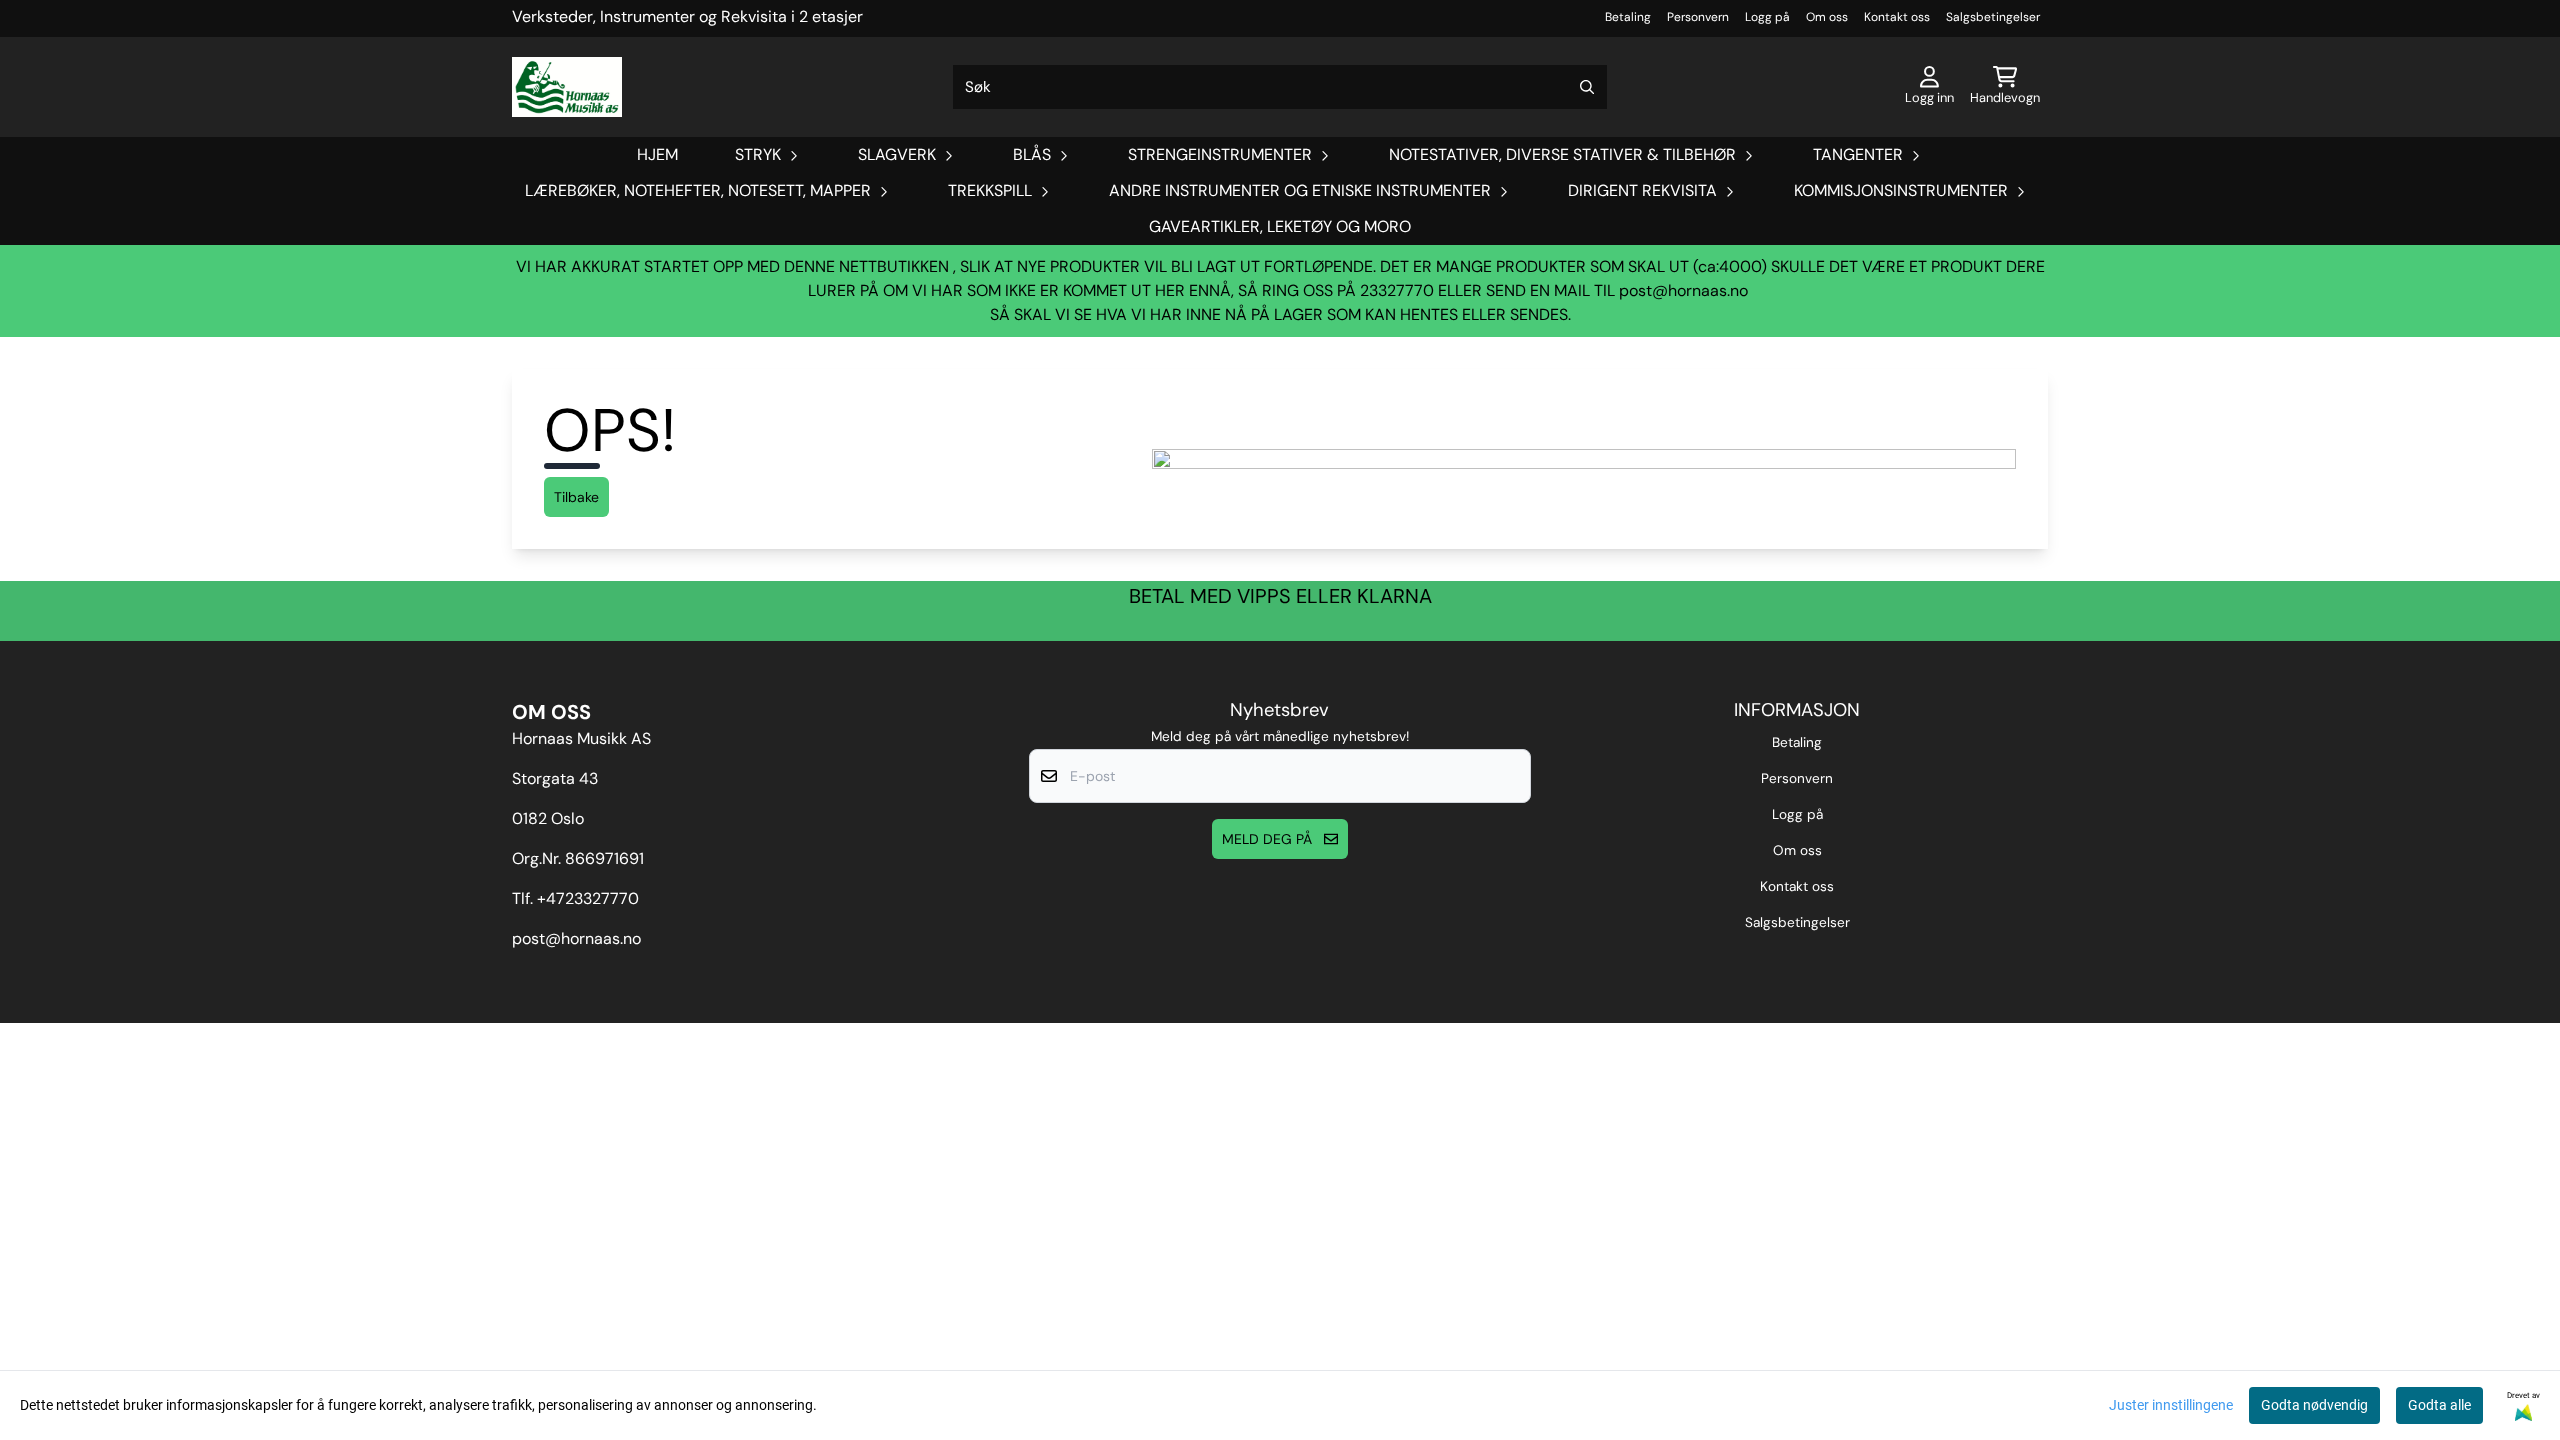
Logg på (1767, 17)
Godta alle (2439, 1405)
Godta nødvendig (2314, 1405)
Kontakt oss (1897, 17)
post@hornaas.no (1683, 290)
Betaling (1628, 17)
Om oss (1827, 17)
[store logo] (567, 87)
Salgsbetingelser (1993, 17)
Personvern (1698, 17)
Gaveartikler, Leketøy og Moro (1280, 226)
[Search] (1587, 87)
